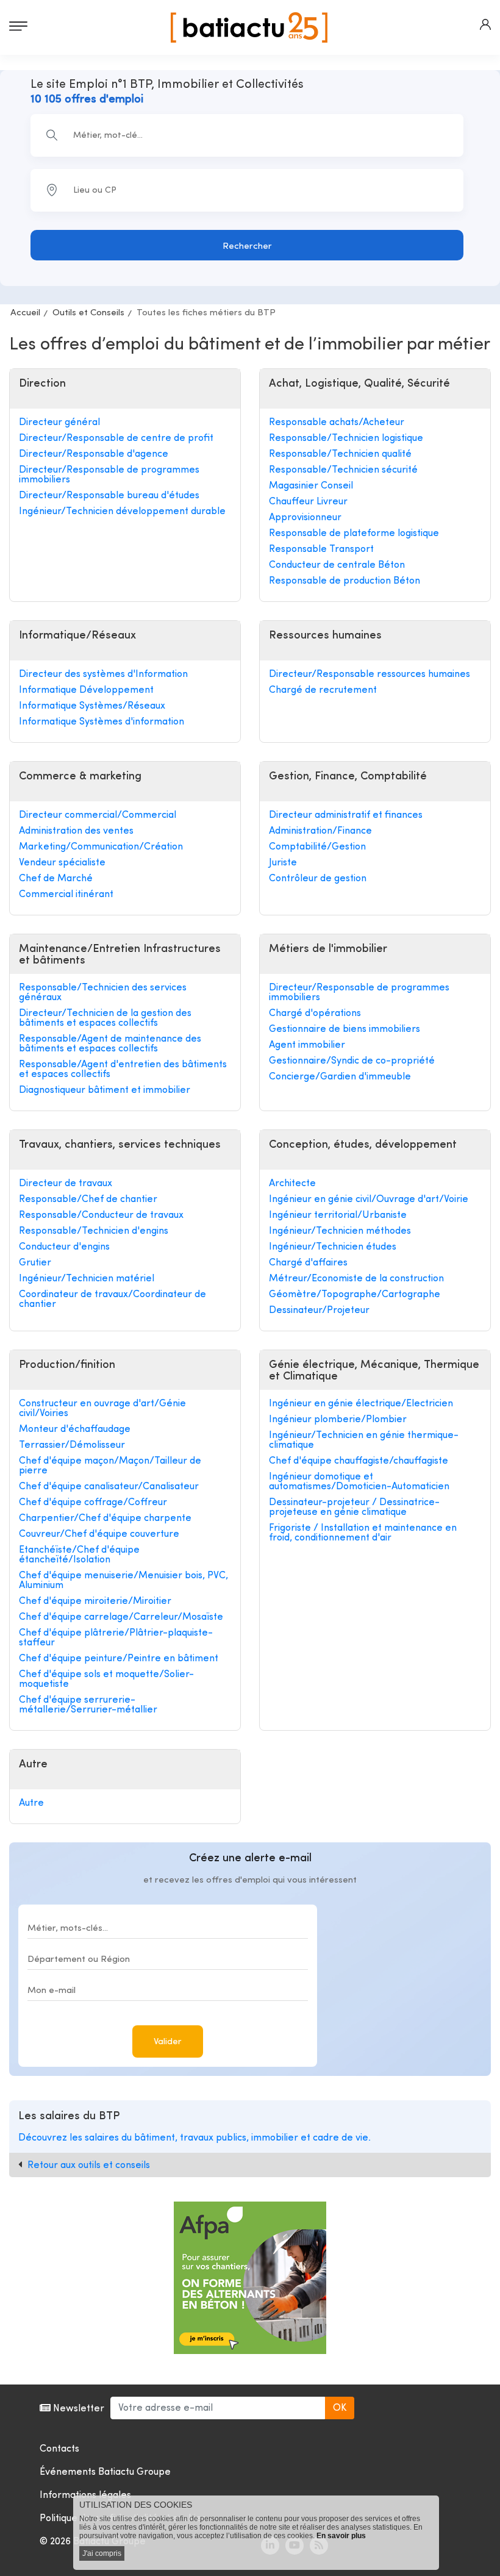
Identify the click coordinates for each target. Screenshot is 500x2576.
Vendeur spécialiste (62, 863)
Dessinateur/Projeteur (319, 1311)
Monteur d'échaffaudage (75, 1429)
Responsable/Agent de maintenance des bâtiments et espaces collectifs (110, 1044)
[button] (485, 24)
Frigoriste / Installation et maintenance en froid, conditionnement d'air (363, 1533)
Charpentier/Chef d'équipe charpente (105, 1519)
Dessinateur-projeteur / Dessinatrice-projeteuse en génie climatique (354, 1508)
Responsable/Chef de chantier (88, 1200)
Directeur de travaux (66, 1184)
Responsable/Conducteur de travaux (101, 1215)
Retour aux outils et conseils (89, 2166)
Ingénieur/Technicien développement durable (122, 512)
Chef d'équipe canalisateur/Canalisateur (109, 1487)
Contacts (59, 2449)
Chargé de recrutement (323, 690)
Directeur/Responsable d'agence (94, 454)
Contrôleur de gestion (318, 879)
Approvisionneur (305, 518)
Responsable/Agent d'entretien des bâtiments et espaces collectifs (123, 1070)
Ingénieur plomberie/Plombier (338, 1420)
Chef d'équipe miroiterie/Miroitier (95, 1601)
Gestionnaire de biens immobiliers (345, 1029)
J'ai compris (102, 2553)
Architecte (292, 1184)
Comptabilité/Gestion (317, 847)
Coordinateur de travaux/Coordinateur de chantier (112, 1300)
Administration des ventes (76, 831)
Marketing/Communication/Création (101, 847)
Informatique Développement (86, 690)
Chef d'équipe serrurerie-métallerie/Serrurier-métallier (88, 1705)
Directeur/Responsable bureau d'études (109, 496)
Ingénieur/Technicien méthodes (340, 1231)
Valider (168, 2042)
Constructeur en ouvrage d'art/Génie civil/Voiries (102, 1409)
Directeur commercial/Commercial (98, 815)
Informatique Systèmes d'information (102, 722)
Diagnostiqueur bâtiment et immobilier (105, 1090)
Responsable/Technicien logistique (346, 438)
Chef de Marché (56, 879)
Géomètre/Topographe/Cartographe (355, 1295)
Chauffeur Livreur (308, 502)
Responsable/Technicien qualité (340, 454)
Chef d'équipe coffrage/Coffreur (93, 1503)
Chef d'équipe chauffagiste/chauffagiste (359, 1461)
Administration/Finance (320, 831)
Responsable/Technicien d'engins (94, 1231)
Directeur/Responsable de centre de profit (116, 438)
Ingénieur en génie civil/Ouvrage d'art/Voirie (369, 1200)
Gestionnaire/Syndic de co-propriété (352, 1061)
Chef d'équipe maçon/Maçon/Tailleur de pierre (110, 1466)
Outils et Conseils (88, 313)
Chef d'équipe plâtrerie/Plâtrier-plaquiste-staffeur (116, 1638)
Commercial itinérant (66, 895)
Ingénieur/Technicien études (333, 1247)
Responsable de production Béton (345, 581)
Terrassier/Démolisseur (72, 1445)
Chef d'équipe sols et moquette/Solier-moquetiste (106, 1680)
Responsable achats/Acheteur (337, 423)
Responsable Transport (321, 549)
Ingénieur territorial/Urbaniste (338, 1215)
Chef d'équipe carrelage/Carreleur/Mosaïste (121, 1617)
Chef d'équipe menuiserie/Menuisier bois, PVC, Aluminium (123, 1581)
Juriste (283, 863)
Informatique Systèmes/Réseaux (92, 706)
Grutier (35, 1263)
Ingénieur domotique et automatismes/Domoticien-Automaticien (359, 1482)
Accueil (25, 313)
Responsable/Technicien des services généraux (103, 993)
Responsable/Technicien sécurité (343, 470)
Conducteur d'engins (64, 1247)
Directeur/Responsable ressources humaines (370, 674)
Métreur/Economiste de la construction (356, 1279)
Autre (31, 1803)
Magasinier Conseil (311, 486)
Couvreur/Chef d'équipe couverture (99, 1534)
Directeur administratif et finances (346, 815)
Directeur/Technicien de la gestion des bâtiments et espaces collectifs (105, 1018)
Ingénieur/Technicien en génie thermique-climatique (364, 1440)
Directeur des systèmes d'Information (103, 674)
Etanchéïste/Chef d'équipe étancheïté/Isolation (79, 1555)
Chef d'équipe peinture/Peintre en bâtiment (119, 1659)
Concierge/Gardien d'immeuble (340, 1077)
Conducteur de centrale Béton (337, 565)
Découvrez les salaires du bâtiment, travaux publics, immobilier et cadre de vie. (195, 2138)
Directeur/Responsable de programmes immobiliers (109, 475)
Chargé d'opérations (315, 1014)
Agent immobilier (307, 1045)
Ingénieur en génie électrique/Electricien (361, 1404)
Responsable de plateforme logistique (354, 534)
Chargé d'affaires (308, 1263)
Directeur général (59, 423)
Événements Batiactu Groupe (105, 2472)
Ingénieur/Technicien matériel (87, 1279)
